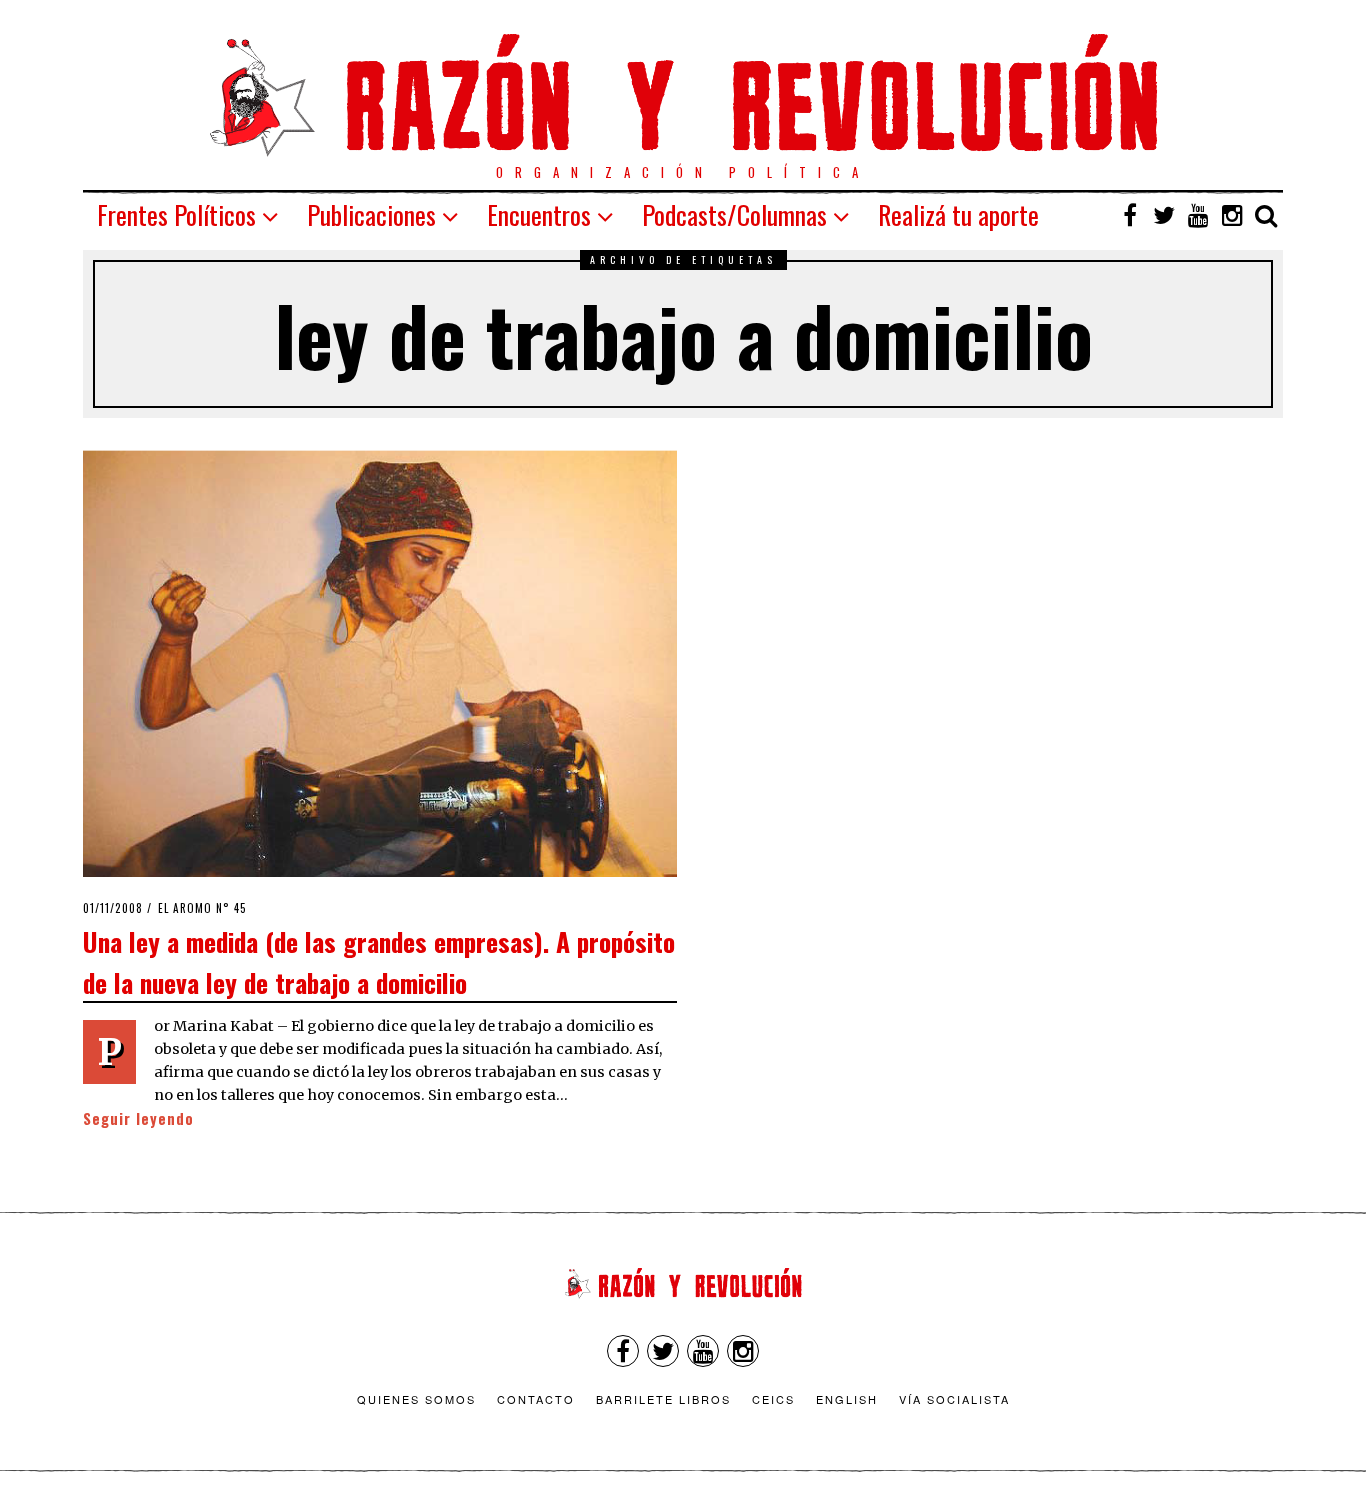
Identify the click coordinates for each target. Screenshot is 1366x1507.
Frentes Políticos (176, 214)
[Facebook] (1130, 215)
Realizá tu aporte (958, 214)
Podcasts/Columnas (734, 214)
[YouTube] (1198, 215)
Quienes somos (416, 1399)
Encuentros (539, 214)
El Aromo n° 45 (202, 908)
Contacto (536, 1399)
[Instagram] (1232, 215)
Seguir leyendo (138, 1118)
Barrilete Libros (663, 1399)
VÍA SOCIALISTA (954, 1399)
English (847, 1399)
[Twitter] (1164, 215)
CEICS (773, 1399)
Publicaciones (371, 214)
